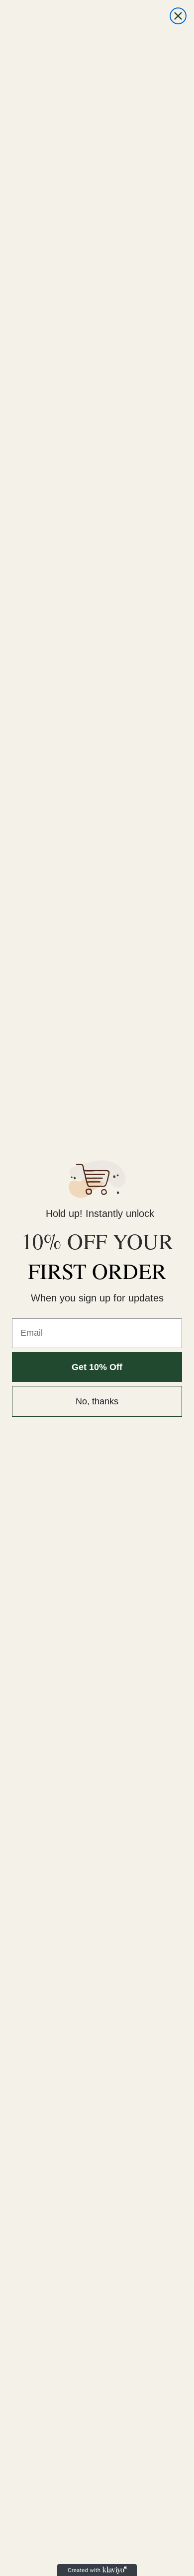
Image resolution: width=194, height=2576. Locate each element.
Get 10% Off (97, 1367)
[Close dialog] (178, 16)
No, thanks (97, 1401)
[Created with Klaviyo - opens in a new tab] (97, 2570)
